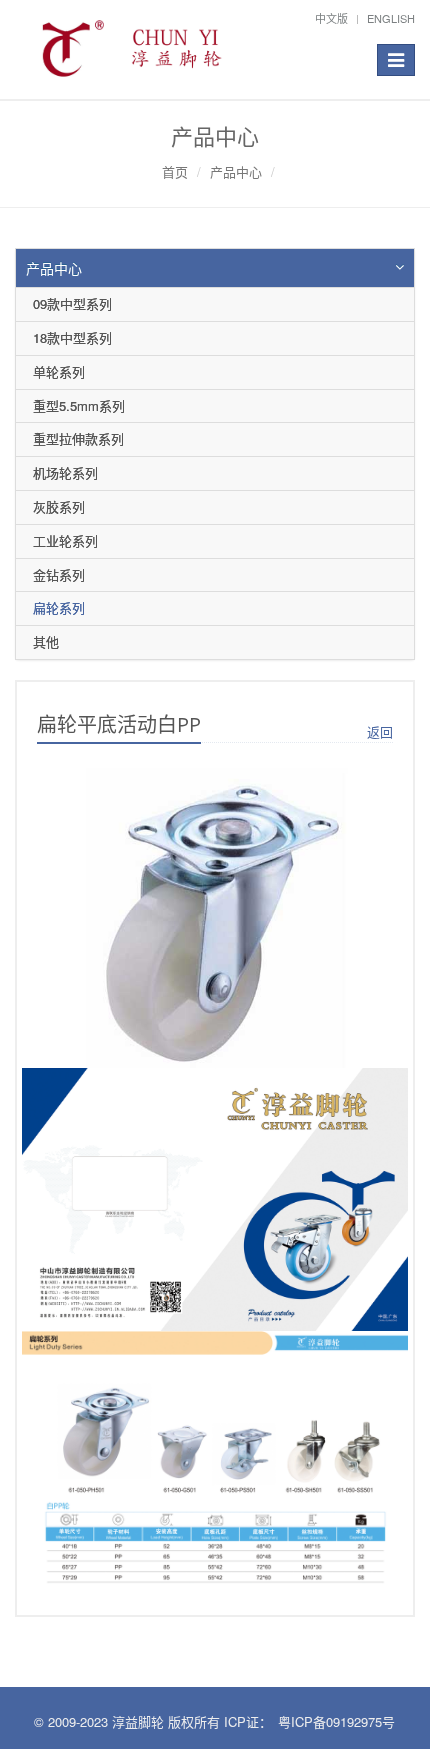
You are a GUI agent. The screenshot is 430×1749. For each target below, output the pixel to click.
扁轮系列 (59, 607)
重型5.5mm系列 (79, 405)
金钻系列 (59, 574)
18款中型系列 (72, 337)
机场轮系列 (65, 472)
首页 (175, 171)
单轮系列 (59, 371)
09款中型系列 (72, 303)
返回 (380, 731)
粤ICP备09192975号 (336, 1721)
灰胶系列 (59, 506)
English (391, 18)
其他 (46, 641)
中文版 (331, 18)
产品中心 (236, 171)
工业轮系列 (65, 540)
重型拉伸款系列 (78, 438)
